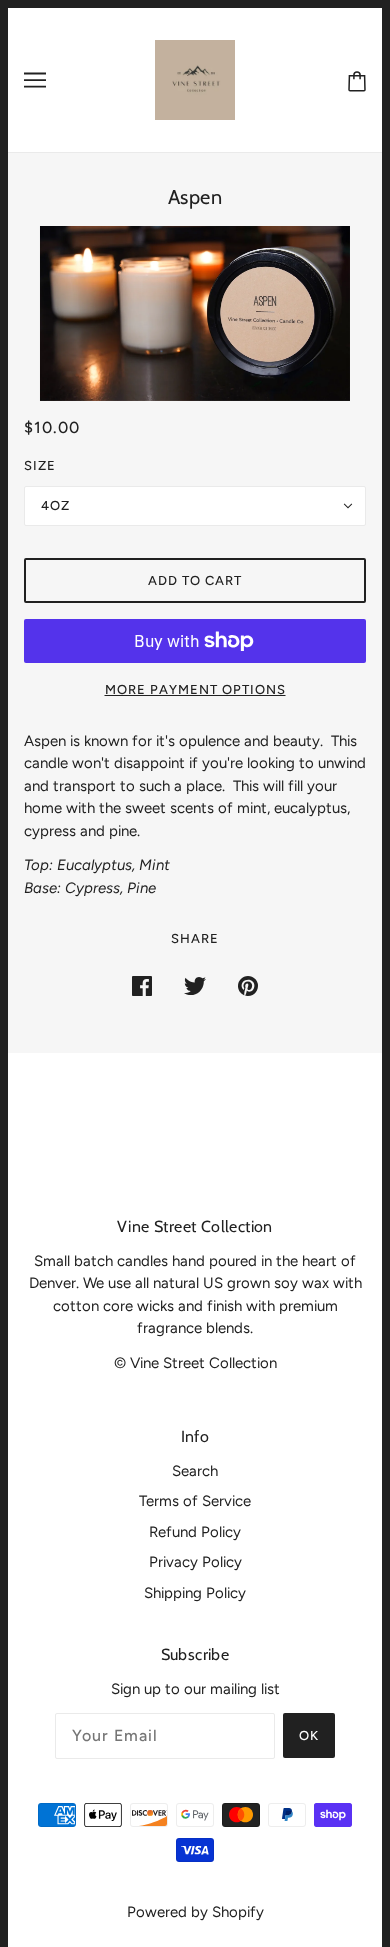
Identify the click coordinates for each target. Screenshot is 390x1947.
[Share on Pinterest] (248, 985)
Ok (309, 1735)
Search (195, 1471)
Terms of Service (195, 1501)
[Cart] (353, 80)
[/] (195, 79)
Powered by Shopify (195, 1912)
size (40, 465)
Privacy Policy (195, 1562)
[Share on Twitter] (195, 985)
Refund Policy (195, 1532)
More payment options (195, 689)
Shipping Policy (195, 1593)
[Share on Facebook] (142, 985)
